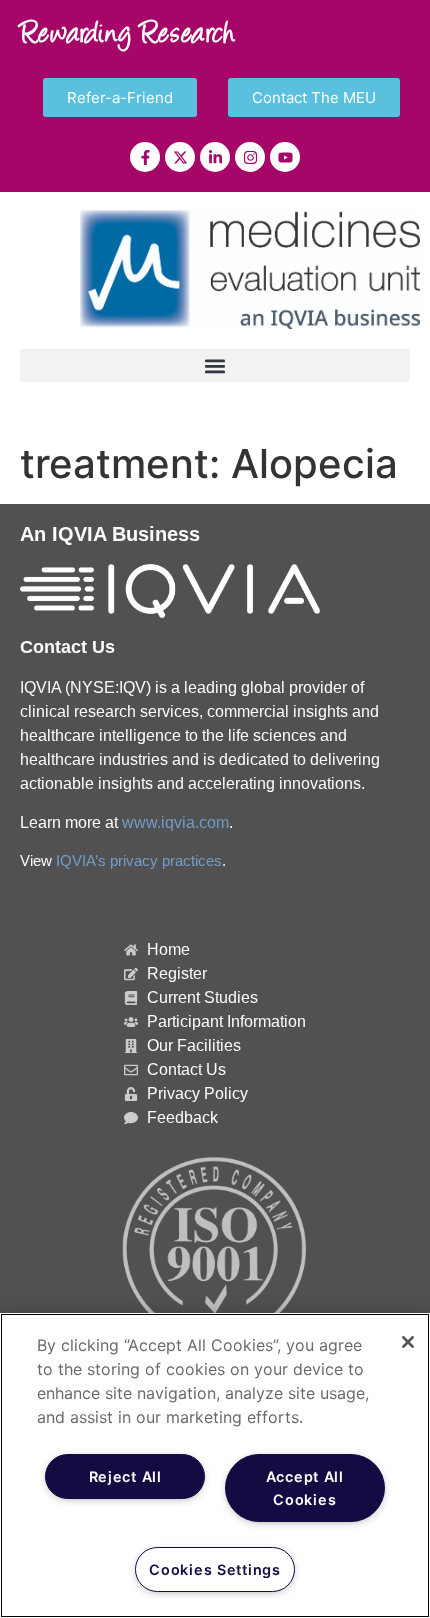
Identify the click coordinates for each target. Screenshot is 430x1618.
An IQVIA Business (110, 534)
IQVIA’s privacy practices (139, 861)
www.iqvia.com (175, 822)
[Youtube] (285, 157)
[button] (215, 365)
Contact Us (67, 647)
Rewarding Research (127, 36)
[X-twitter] (180, 157)
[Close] (408, 1342)
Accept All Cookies (305, 1488)
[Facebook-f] (145, 157)
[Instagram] (250, 157)
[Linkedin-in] (215, 157)
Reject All (125, 1476)
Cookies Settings (215, 1569)
